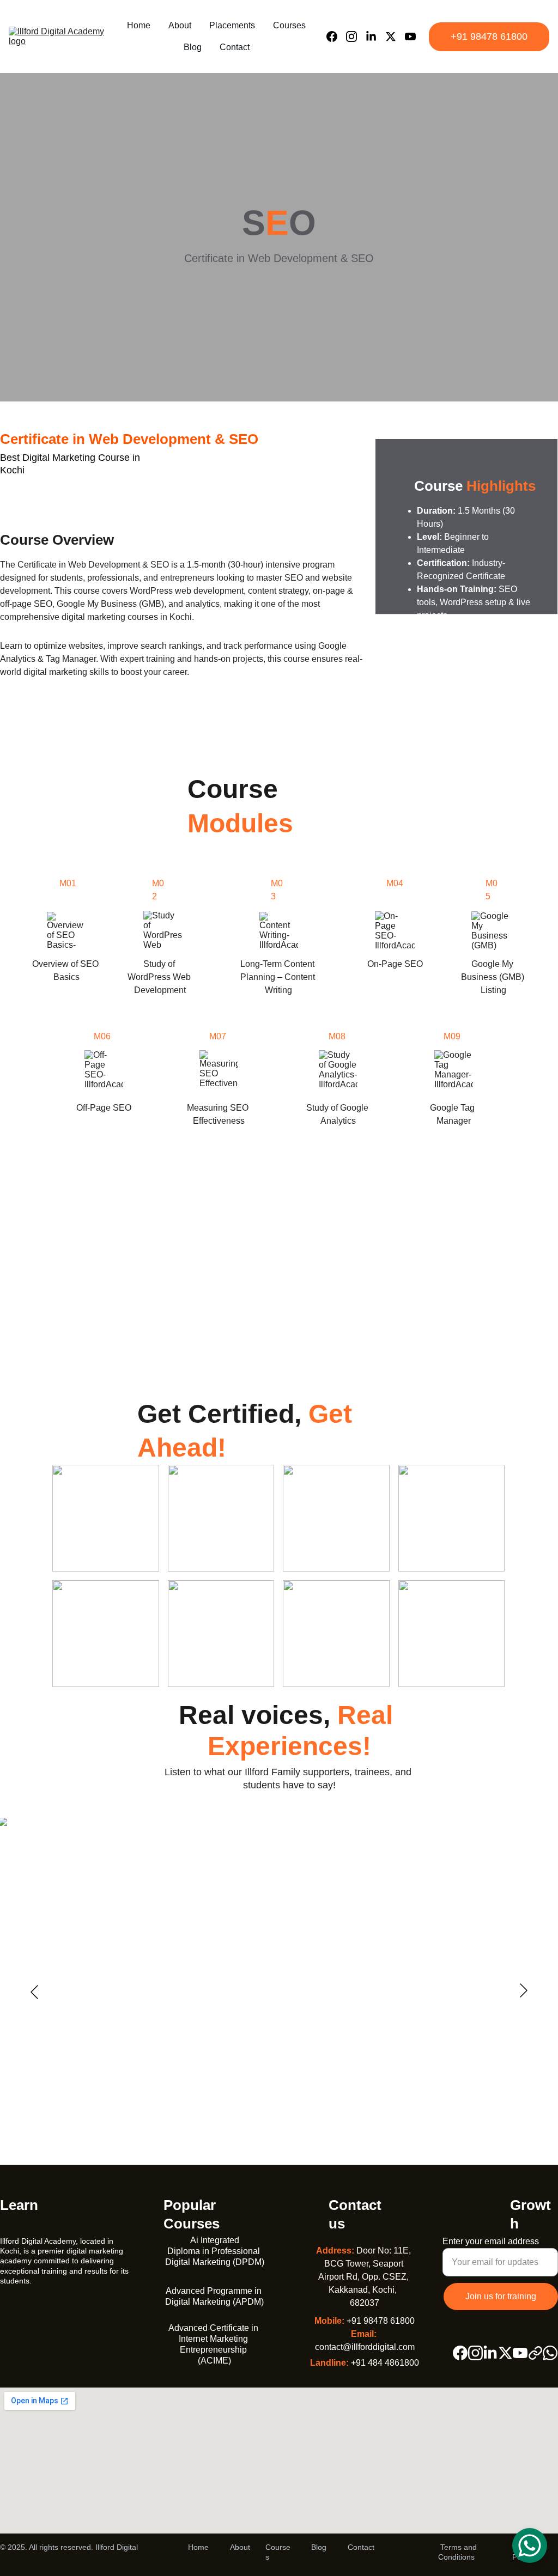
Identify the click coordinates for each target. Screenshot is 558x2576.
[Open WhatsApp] (530, 2545)
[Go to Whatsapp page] (550, 2353)
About (180, 25)
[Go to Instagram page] (356, 36)
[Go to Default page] (535, 2353)
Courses (289, 25)
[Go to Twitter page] (395, 36)
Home (139, 25)
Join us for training (501, 2296)
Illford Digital (117, 2547)
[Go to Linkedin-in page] (375, 36)
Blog (193, 47)
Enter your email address (491, 2241)
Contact (235, 47)
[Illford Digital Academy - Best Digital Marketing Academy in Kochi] (71, 2311)
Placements (232, 25)
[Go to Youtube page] (410, 36)
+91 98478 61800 (489, 36)
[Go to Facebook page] (336, 36)
